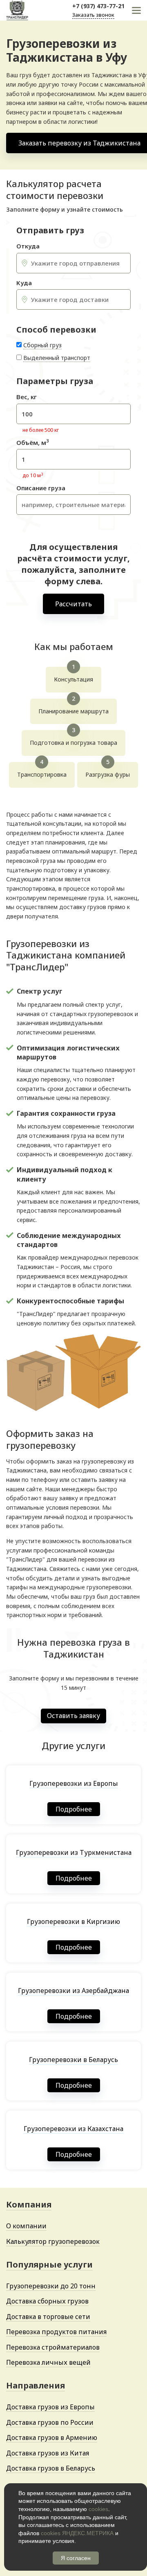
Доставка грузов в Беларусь (51, 2468)
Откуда (28, 246)
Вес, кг (27, 397)
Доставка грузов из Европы (50, 2407)
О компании (26, 2226)
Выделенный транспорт (57, 358)
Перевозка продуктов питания (56, 2332)
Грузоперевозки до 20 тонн (51, 2286)
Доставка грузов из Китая (48, 2453)
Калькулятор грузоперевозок (53, 2241)
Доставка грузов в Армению (52, 2437)
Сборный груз (42, 345)
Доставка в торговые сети (48, 2317)
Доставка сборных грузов (47, 2301)
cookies (98, 2509)
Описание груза (41, 488)
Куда (24, 283)
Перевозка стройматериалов (53, 2347)
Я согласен (76, 2558)
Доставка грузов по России (50, 2422)
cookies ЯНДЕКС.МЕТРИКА (77, 2533)
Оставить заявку (73, 1716)
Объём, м (32, 443)
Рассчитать (73, 604)
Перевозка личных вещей (48, 2362)
